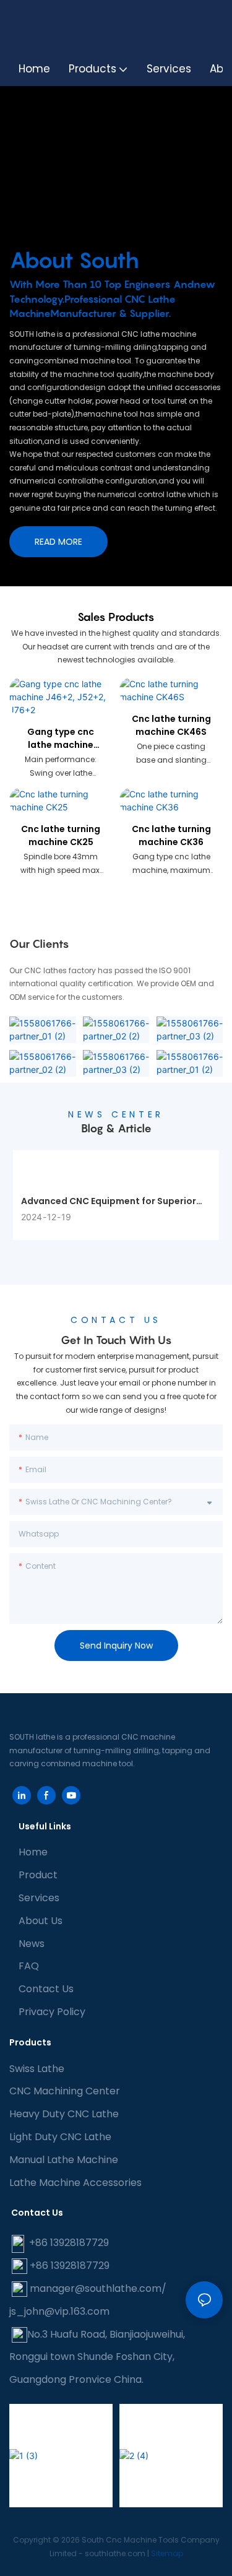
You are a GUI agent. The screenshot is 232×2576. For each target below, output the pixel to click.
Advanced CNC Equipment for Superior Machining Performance (109, 1201)
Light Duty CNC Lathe (60, 2137)
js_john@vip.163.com (59, 2311)
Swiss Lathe (37, 2069)
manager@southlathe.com (96, 2288)
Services (39, 1898)
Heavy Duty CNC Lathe (64, 2114)
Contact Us (46, 1989)
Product (38, 1875)
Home (33, 1852)
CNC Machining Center (65, 2091)
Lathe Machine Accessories (75, 2183)
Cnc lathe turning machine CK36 (171, 835)
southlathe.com (114, 2553)
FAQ (29, 1966)
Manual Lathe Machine (64, 2160)
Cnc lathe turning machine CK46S (171, 725)
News (32, 1944)
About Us (41, 1921)
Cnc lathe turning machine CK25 (61, 835)
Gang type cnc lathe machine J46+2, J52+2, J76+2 (61, 739)
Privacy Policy (52, 2012)
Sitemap (167, 2553)
